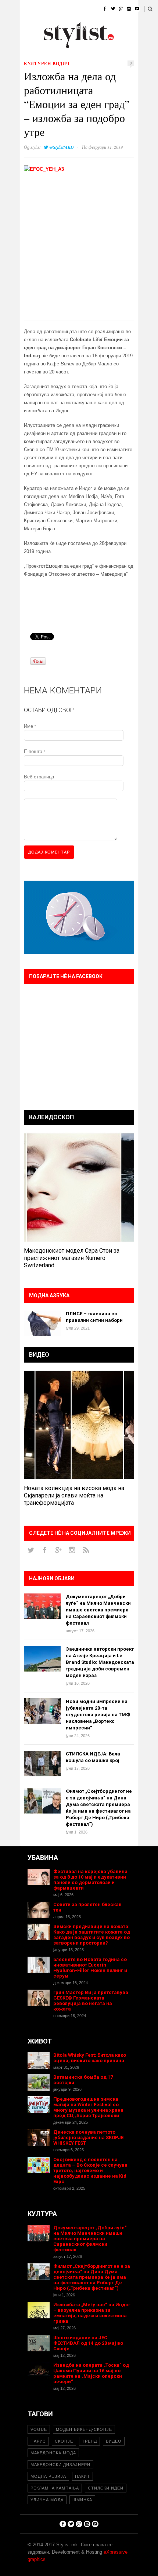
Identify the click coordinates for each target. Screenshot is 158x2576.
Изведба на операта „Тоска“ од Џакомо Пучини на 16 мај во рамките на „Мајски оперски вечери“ (91, 2373)
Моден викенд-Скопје (84, 2429)
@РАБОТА (87, 27)
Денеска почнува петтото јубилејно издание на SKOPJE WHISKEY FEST (88, 2138)
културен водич (47, 64)
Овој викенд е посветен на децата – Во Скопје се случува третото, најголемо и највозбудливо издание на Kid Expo (90, 2170)
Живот (28, 27)
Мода (51, 9)
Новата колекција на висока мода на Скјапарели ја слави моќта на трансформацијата (74, 1495)
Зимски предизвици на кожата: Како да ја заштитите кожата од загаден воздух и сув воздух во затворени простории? (92, 1935)
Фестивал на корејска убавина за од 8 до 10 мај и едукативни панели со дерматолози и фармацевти (90, 1880)
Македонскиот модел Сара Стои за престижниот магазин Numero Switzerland (72, 1258)
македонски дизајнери (60, 2465)
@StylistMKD (62, 147)
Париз (38, 2441)
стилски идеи (106, 2488)
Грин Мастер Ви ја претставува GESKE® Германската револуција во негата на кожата (91, 2001)
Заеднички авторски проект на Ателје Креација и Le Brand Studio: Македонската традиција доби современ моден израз (100, 1662)
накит (82, 2476)
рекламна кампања (55, 2488)
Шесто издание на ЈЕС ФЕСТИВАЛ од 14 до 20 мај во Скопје (88, 2343)
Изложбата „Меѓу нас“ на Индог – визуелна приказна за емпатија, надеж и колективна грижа (92, 2313)
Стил (74, 9)
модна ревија (48, 2476)
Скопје (64, 2441)
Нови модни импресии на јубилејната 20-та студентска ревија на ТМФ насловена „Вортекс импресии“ (98, 1715)
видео (114, 2441)
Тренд (89, 2441)
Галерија (31, 46)
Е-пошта (35, 751)
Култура (56, 27)
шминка (82, 2500)
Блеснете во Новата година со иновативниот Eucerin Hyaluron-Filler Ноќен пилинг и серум (90, 1968)
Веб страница (39, 777)
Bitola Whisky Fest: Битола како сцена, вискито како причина (90, 2058)
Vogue (39, 2429)
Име (30, 726)
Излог (60, 46)
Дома (27, 9)
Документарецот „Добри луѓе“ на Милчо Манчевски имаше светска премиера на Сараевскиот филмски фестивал (98, 1610)
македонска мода (53, 2453)
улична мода (47, 2500)
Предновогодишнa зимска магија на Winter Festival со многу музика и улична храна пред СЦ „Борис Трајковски (88, 2107)
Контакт (88, 46)
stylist (35, 147)
